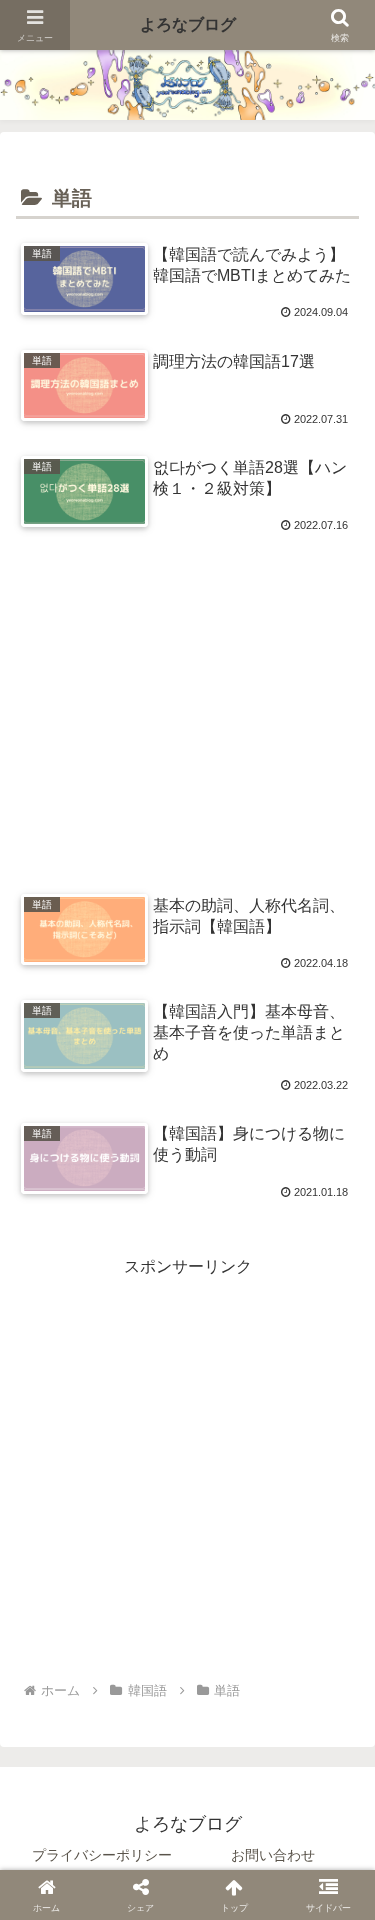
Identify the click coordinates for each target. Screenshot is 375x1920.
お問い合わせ (273, 1855)
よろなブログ (188, 24)
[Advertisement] (187, 700)
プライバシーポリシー (102, 1855)
